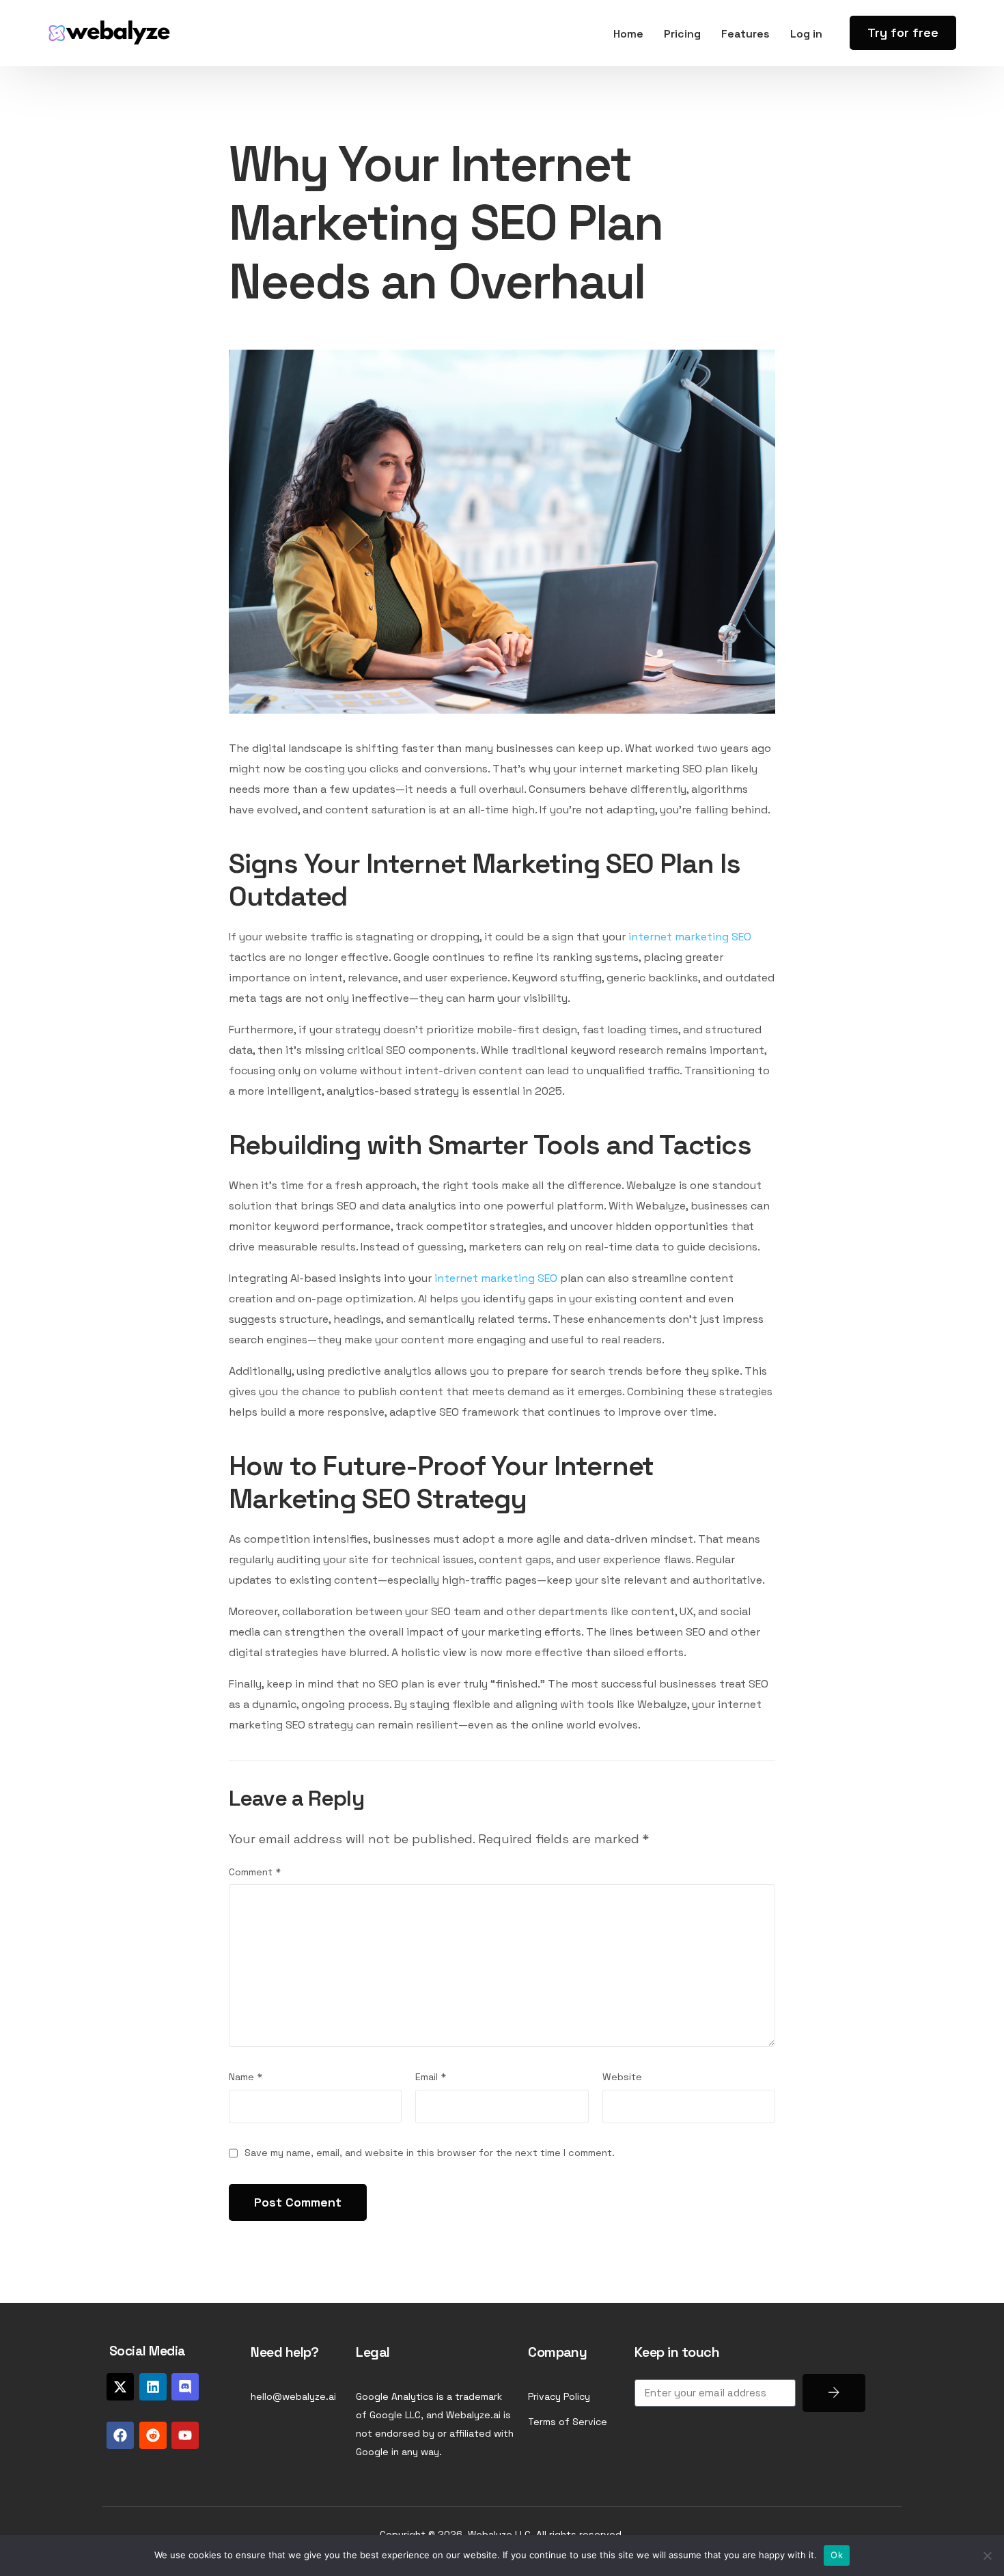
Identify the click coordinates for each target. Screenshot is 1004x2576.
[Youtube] (185, 2435)
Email (431, 2077)
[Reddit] (153, 2435)
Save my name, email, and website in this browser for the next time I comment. (430, 2153)
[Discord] (185, 2387)
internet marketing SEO (690, 937)
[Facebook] (120, 2435)
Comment (255, 1872)
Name (246, 2077)
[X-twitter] (120, 2387)
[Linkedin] (153, 2387)
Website (622, 2077)
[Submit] (834, 2393)
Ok (837, 2555)
